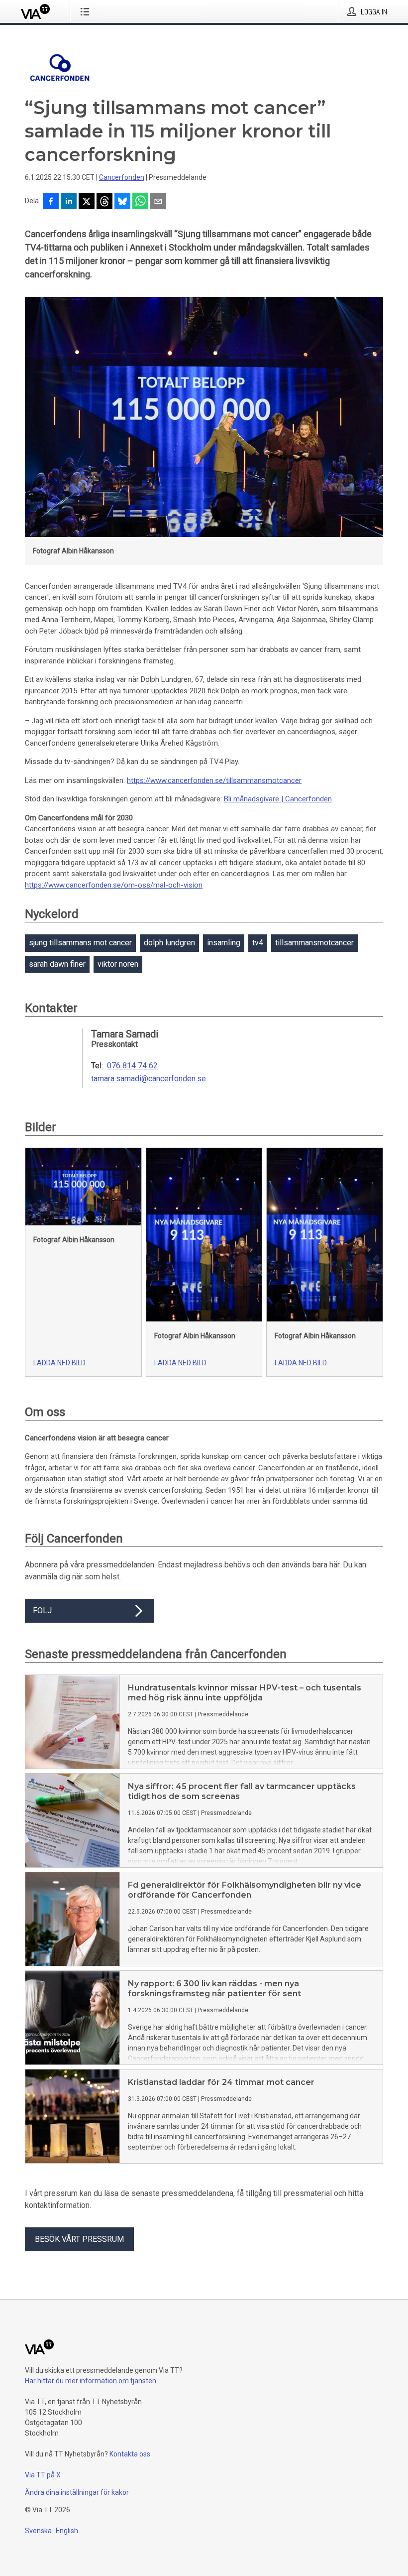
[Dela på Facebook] (51, 202)
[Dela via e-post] (158, 202)
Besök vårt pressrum (79, 2239)
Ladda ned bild (59, 1363)
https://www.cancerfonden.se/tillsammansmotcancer (214, 780)
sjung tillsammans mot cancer (80, 943)
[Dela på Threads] (104, 202)
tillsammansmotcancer (314, 943)
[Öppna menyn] (87, 11)
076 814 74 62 (132, 1066)
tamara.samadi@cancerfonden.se (149, 1079)
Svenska (38, 2531)
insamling (224, 943)
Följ (42, 1610)
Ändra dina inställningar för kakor (77, 2492)
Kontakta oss (130, 2454)
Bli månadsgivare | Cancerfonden (278, 799)
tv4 (258, 943)
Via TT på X (43, 2475)
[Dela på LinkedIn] (69, 202)
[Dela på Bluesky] (122, 202)
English (67, 2531)
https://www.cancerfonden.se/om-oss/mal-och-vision (114, 885)
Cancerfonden (122, 177)
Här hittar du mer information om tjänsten (91, 2381)
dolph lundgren (169, 943)
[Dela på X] (87, 202)
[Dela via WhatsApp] (140, 202)
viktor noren (118, 964)
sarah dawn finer (57, 964)
